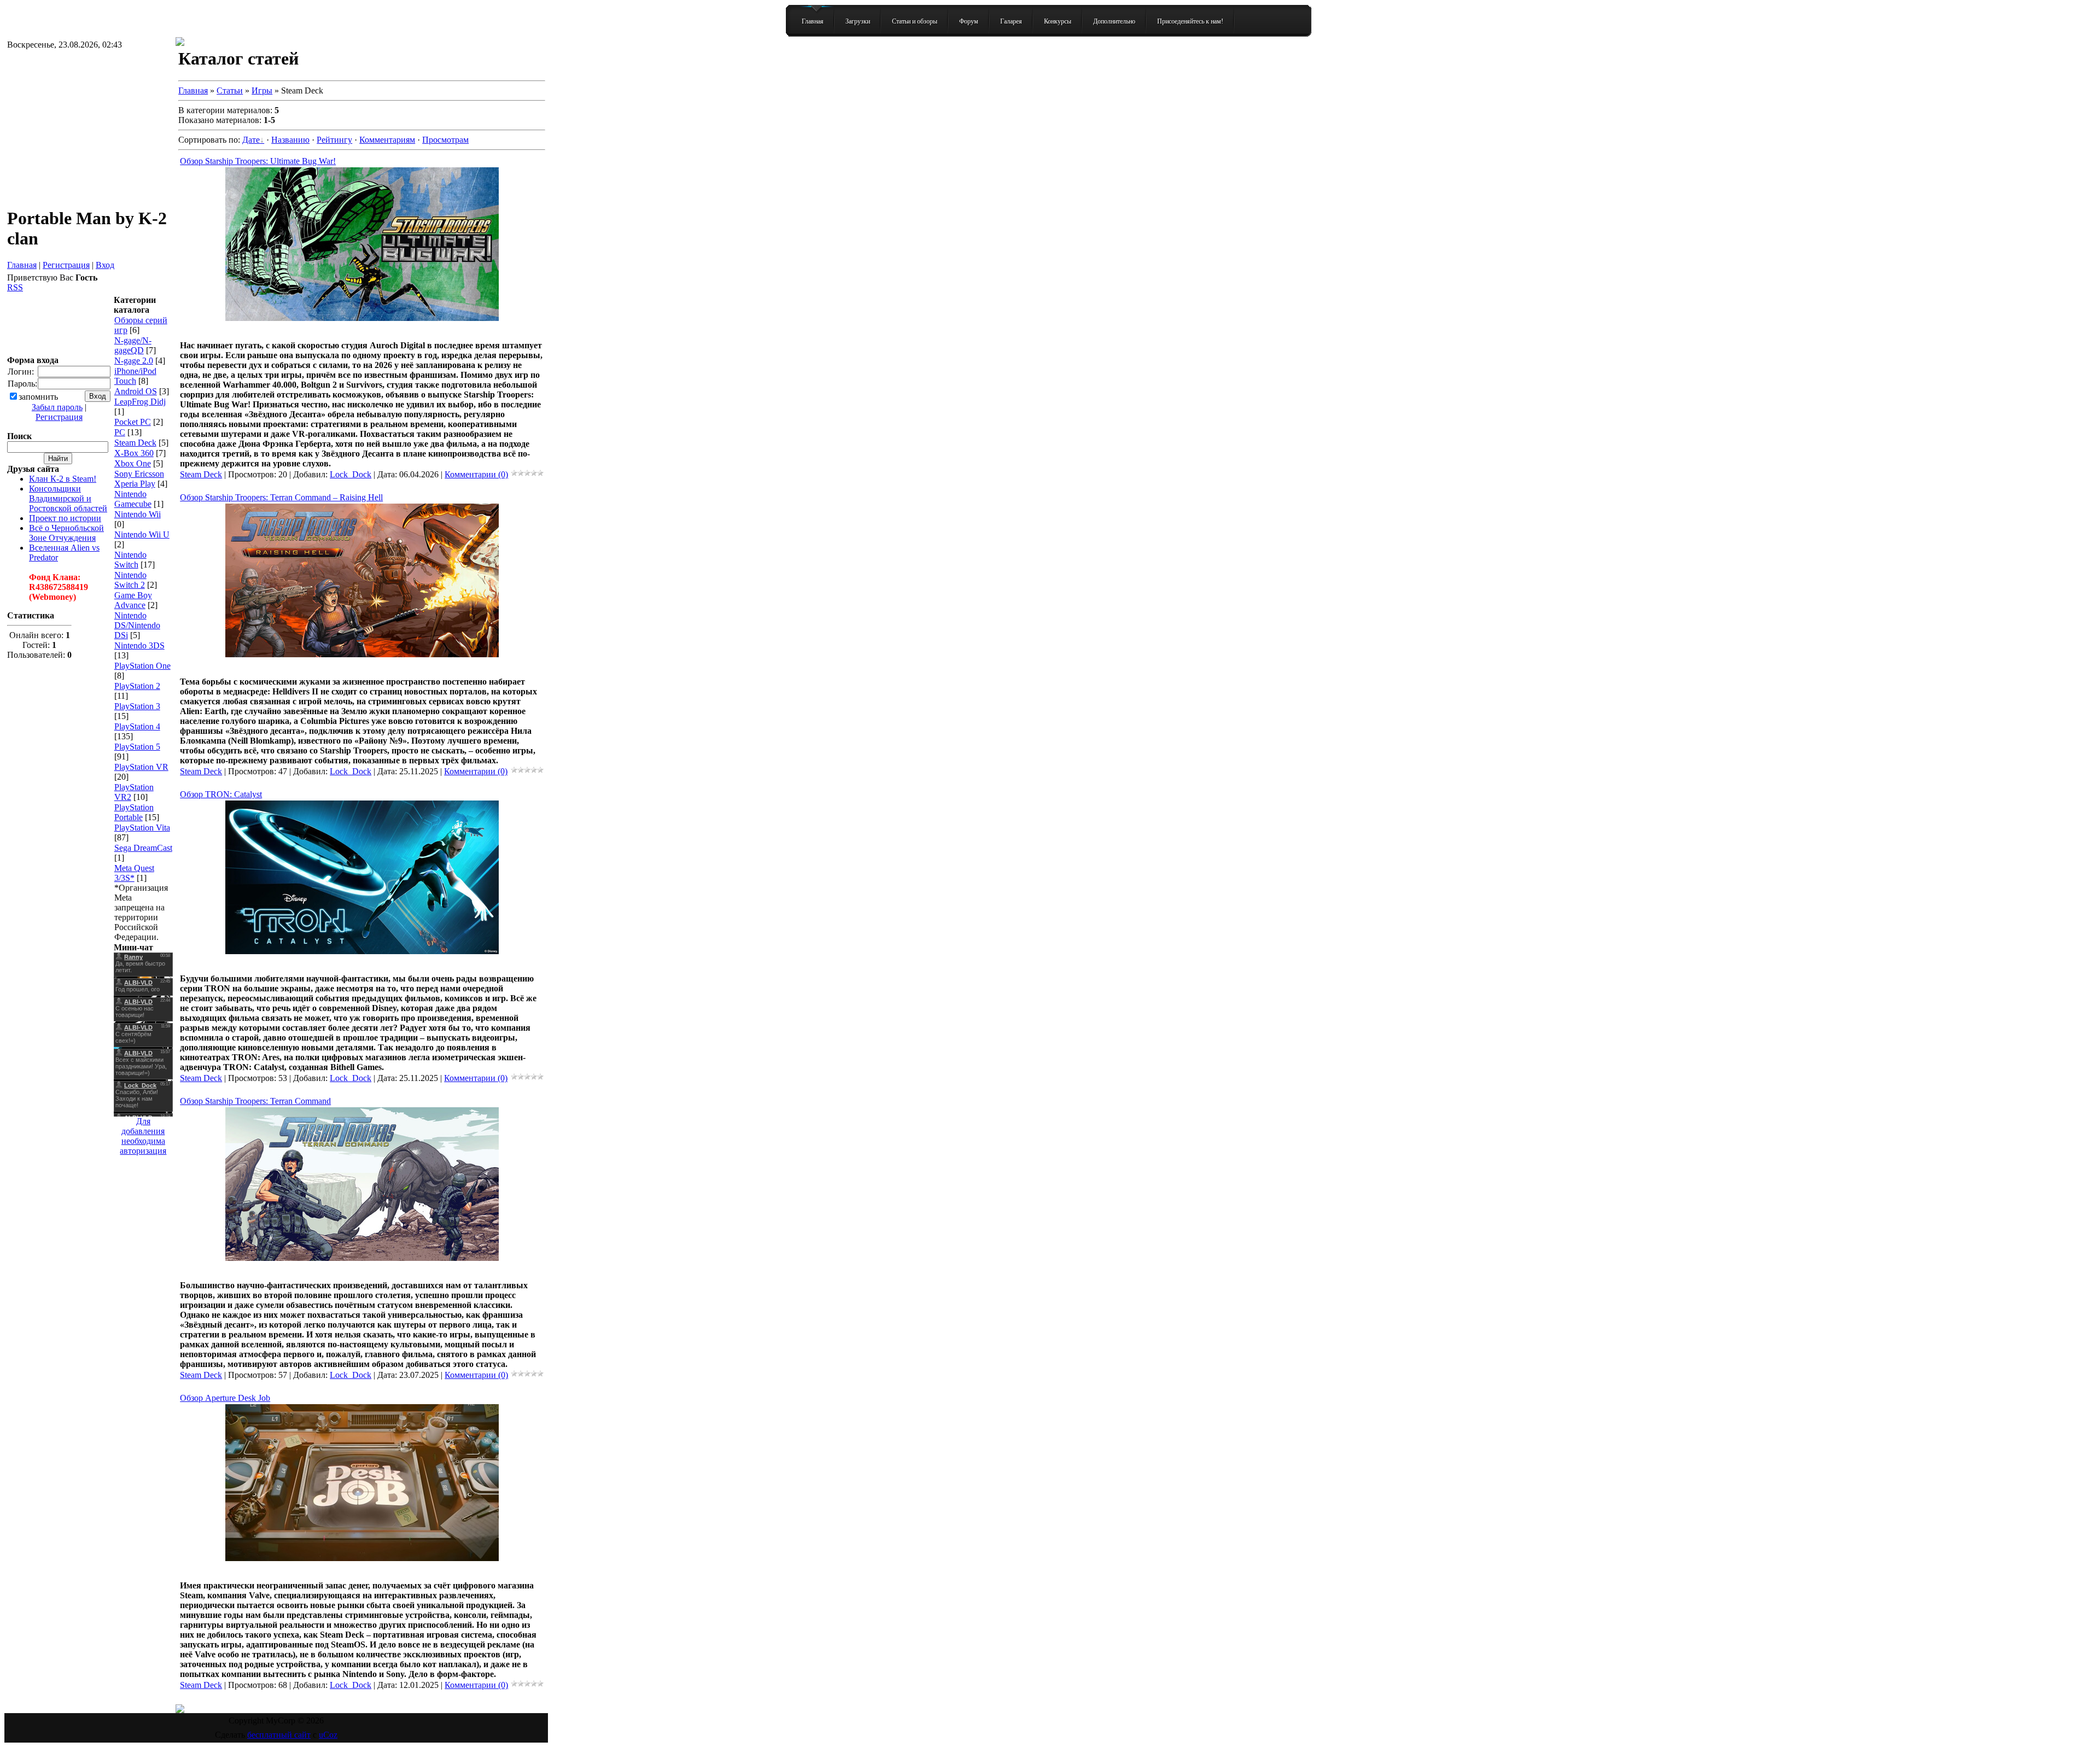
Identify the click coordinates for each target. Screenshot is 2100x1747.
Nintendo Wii (138, 514)
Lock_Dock (351, 474)
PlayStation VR (141, 767)
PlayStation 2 (137, 686)
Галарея (1011, 21)
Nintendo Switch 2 (130, 580)
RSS (15, 287)
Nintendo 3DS (139, 645)
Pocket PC (133, 422)
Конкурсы (1058, 21)
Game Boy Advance (133, 600)
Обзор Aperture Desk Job (225, 1398)
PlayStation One (142, 666)
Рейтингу (334, 140)
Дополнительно (1114, 21)
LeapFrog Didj (140, 402)
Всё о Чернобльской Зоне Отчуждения (66, 533)
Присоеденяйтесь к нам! (1190, 21)
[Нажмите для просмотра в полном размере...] (362, 318)
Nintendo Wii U (142, 534)
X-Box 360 (134, 453)
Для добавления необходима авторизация (143, 1136)
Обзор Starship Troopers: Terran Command (255, 1101)
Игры (262, 90)
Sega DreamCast (143, 848)
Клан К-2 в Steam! (63, 479)
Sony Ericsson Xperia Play (139, 479)
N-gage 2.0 (134, 361)
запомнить (38, 397)
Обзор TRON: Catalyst (221, 794)
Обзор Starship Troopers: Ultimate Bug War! (258, 161)
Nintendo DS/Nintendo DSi (137, 625)
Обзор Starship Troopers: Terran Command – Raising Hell (281, 497)
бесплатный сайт (279, 1735)
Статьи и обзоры (915, 21)
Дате (251, 140)
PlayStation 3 (137, 706)
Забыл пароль (57, 407)
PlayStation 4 (137, 726)
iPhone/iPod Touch (135, 376)
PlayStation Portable (134, 812)
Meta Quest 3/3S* (134, 873)
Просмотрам (445, 140)
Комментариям (387, 140)
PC (120, 432)
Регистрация (66, 265)
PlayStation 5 (137, 747)
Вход (105, 265)
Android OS (136, 391)
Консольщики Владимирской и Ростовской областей (68, 498)
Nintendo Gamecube (133, 499)
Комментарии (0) (476, 474)
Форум (969, 21)
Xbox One (133, 463)
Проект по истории (65, 518)
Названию (290, 140)
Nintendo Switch (130, 560)
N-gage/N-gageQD (133, 345)
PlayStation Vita (142, 828)
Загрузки (858, 21)
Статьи (230, 90)
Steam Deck (135, 443)
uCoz (328, 1735)
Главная (813, 21)
